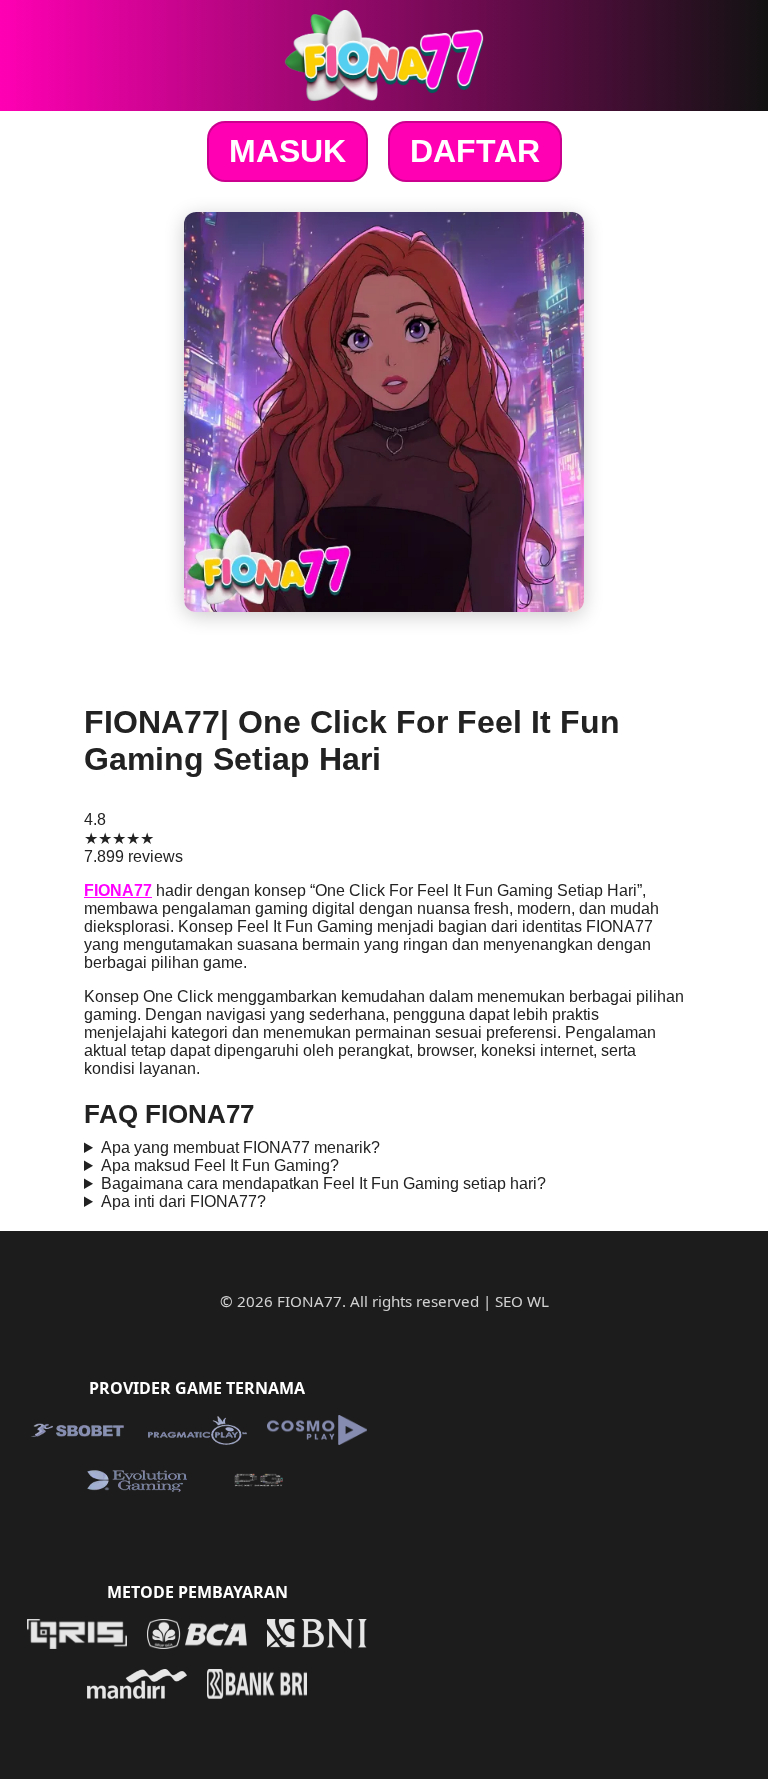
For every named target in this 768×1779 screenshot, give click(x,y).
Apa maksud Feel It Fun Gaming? (220, 1165)
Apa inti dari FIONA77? (183, 1201)
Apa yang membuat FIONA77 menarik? (240, 1147)
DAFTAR (475, 151)
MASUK (287, 151)
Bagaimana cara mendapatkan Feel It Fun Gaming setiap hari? (323, 1183)
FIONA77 (118, 890)
